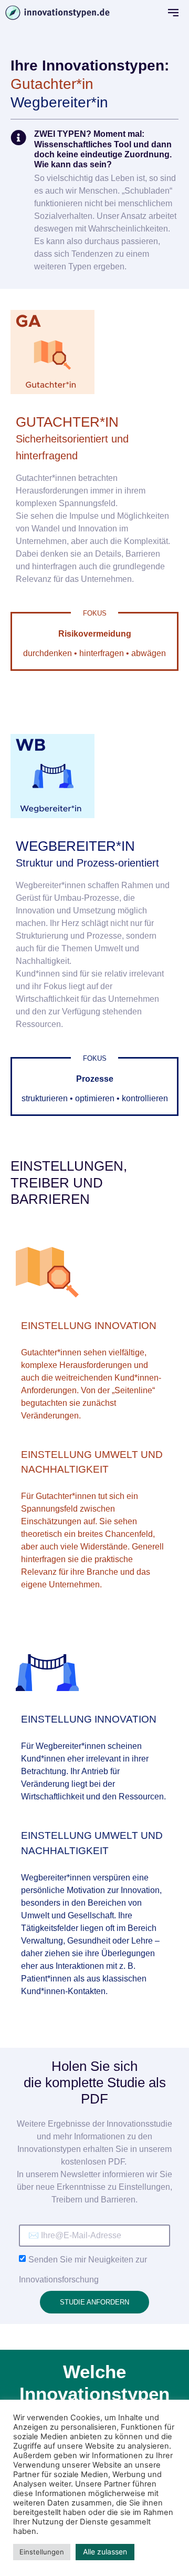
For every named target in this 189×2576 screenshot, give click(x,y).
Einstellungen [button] (42, 2552)
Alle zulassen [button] (105, 2552)
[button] (173, 13)
